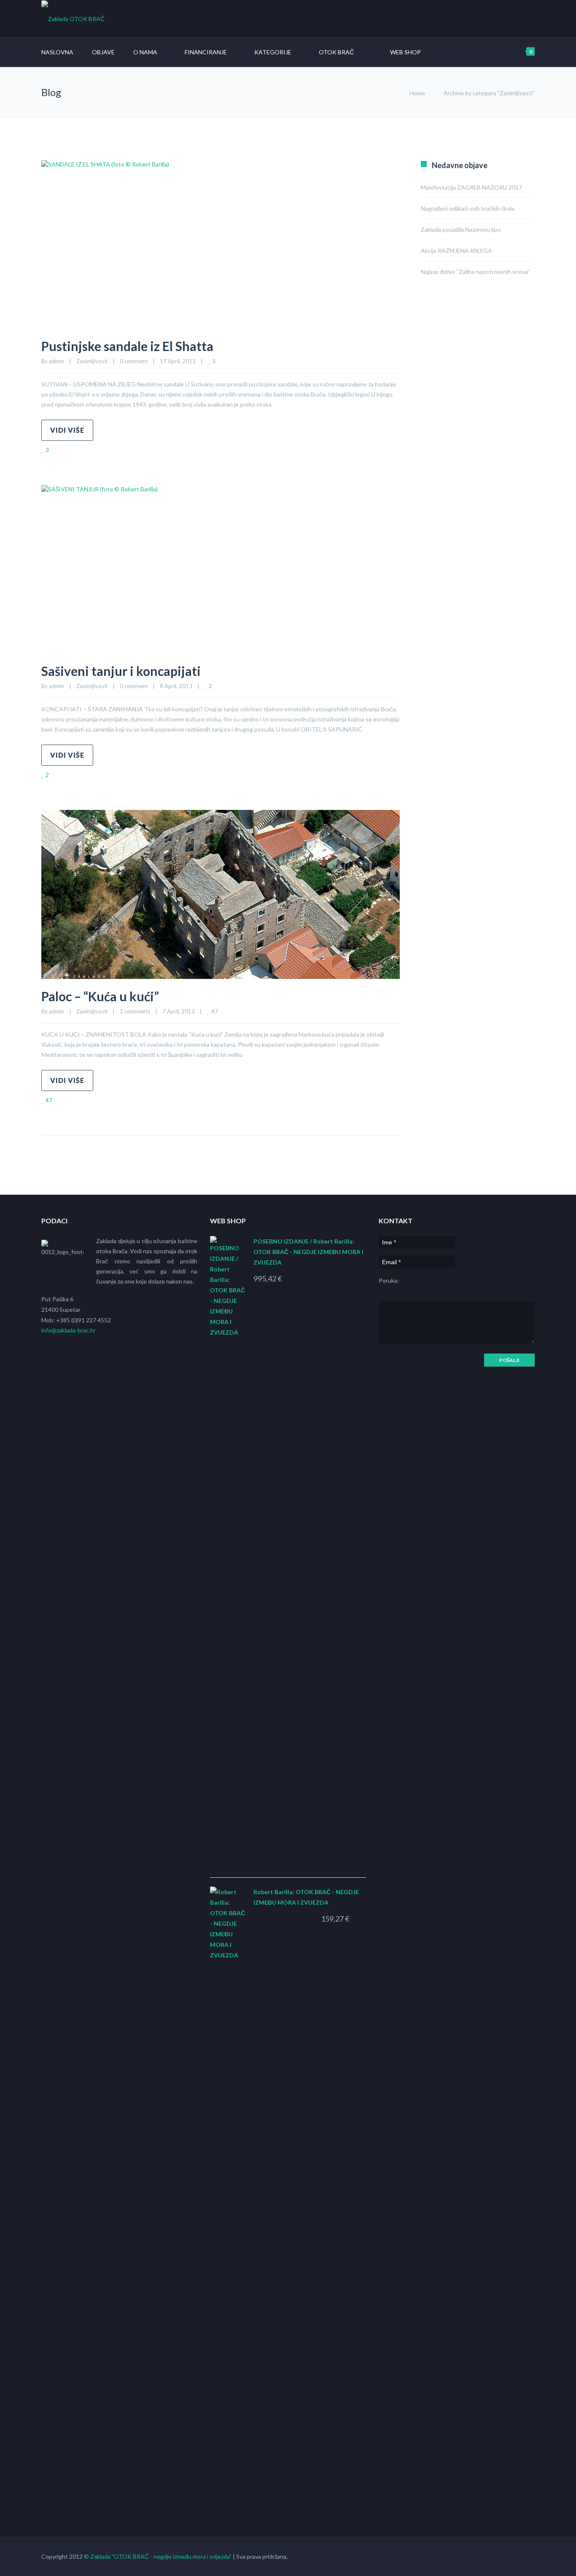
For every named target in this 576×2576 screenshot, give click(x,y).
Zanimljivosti (92, 361)
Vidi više (67, 430)
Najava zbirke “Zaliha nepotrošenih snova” (475, 272)
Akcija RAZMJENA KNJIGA (456, 251)
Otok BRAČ (336, 52)
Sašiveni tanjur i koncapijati (121, 671)
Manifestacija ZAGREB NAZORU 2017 (471, 187)
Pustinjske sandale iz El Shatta (127, 346)
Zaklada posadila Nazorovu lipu (461, 229)
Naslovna (57, 52)
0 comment (134, 361)
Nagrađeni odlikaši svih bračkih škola (468, 208)
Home (417, 93)
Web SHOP (405, 52)
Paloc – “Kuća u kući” (100, 996)
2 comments (135, 1011)
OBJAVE (103, 52)
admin (57, 361)
